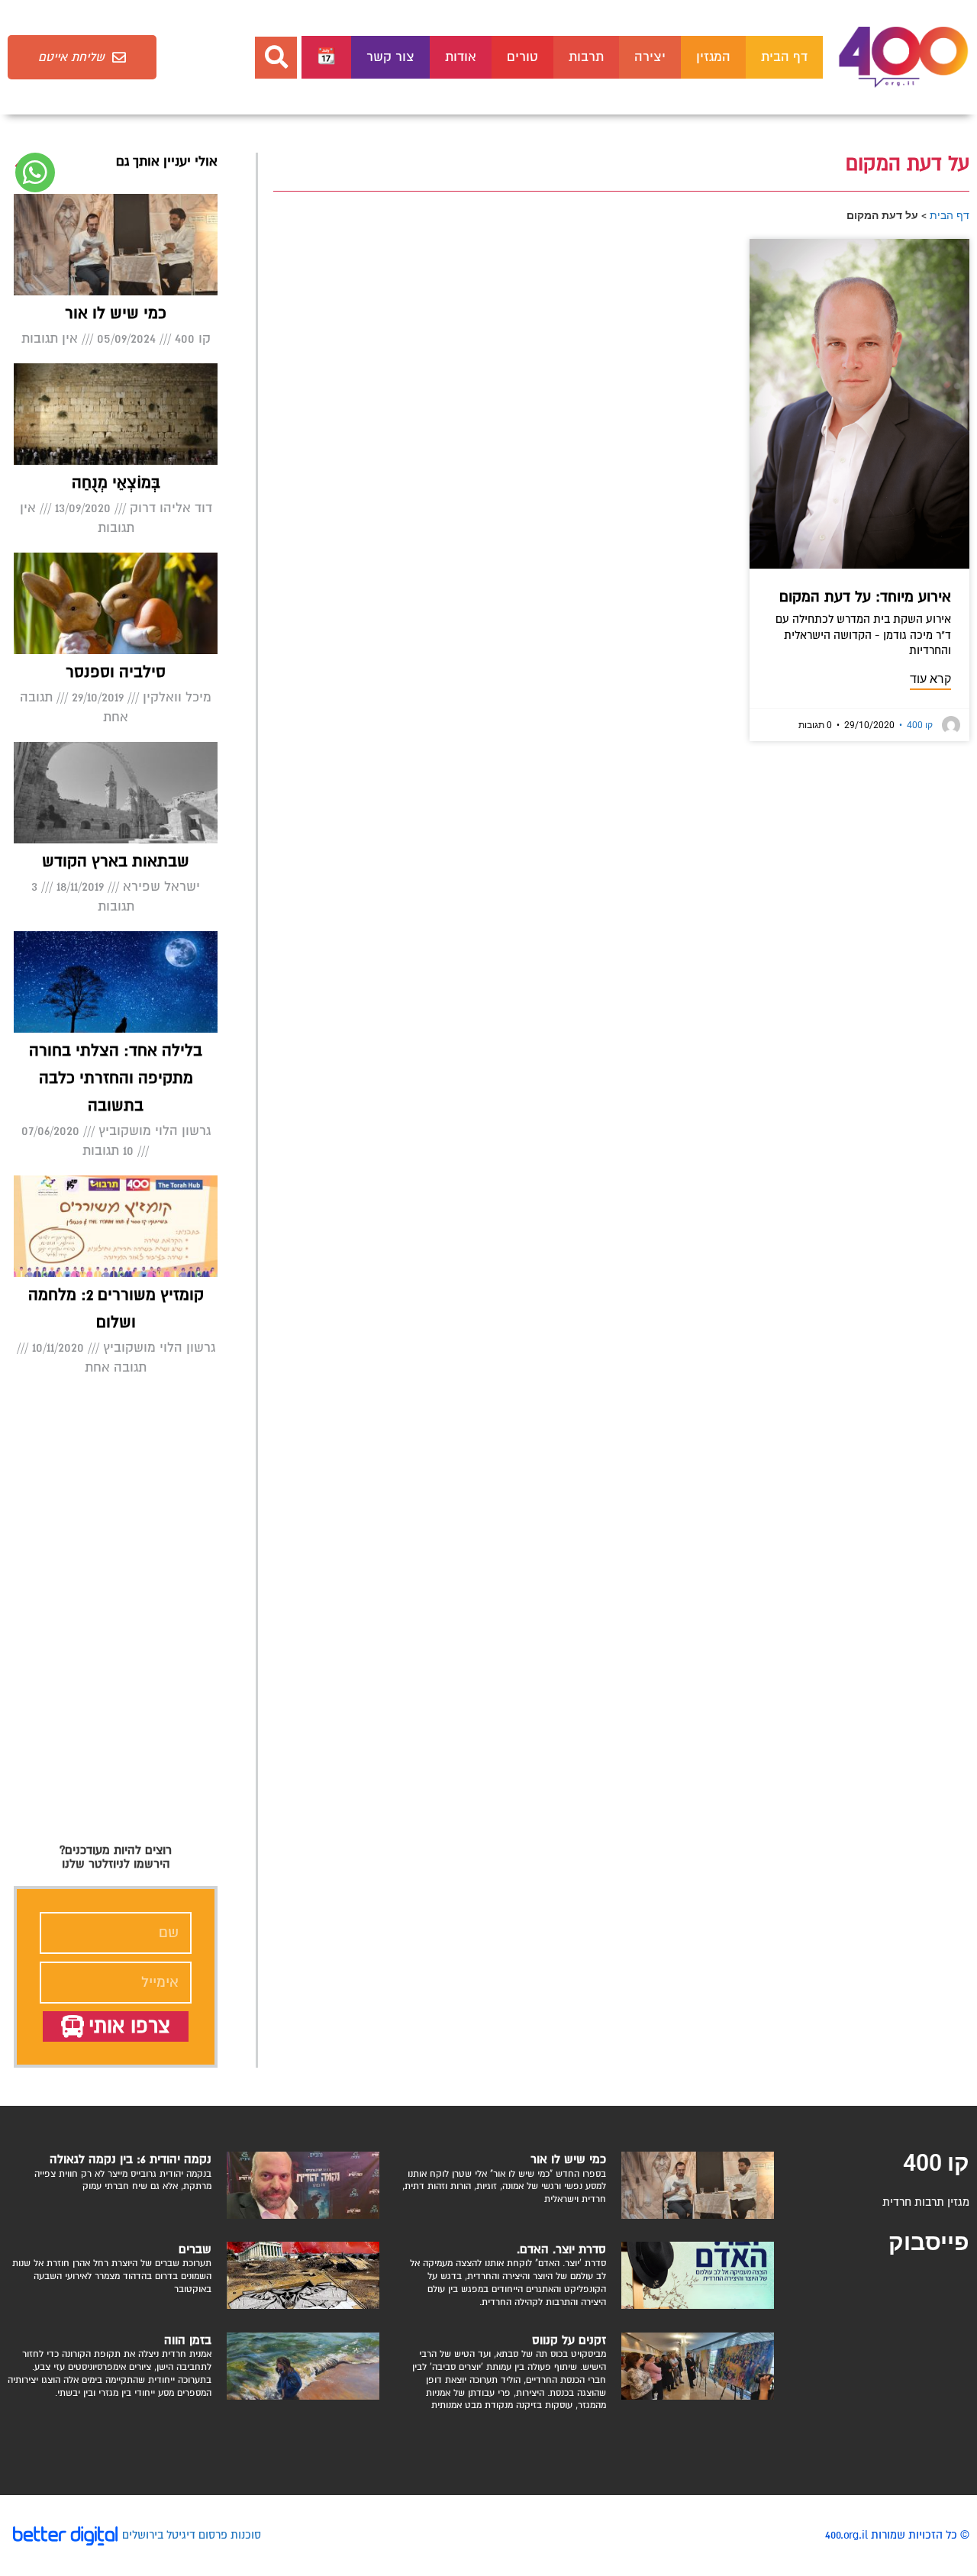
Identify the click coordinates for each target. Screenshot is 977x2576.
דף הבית (784, 57)
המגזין (713, 57)
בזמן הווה (188, 2340)
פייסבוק (929, 2242)
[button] (276, 58)
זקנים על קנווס (569, 2340)
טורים (522, 57)
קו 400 (916, 725)
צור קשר (390, 57)
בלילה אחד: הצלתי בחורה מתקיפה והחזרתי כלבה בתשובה (116, 1078)
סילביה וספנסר (116, 672)
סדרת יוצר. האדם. (561, 2249)
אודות (461, 57)
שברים (195, 2249)
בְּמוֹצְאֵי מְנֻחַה (116, 483)
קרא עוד (930, 679)
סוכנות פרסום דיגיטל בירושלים (192, 2535)
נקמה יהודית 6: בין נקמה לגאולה (131, 2159)
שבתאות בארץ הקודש (116, 861)
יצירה (650, 57)
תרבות (586, 57)
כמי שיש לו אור (116, 313)
